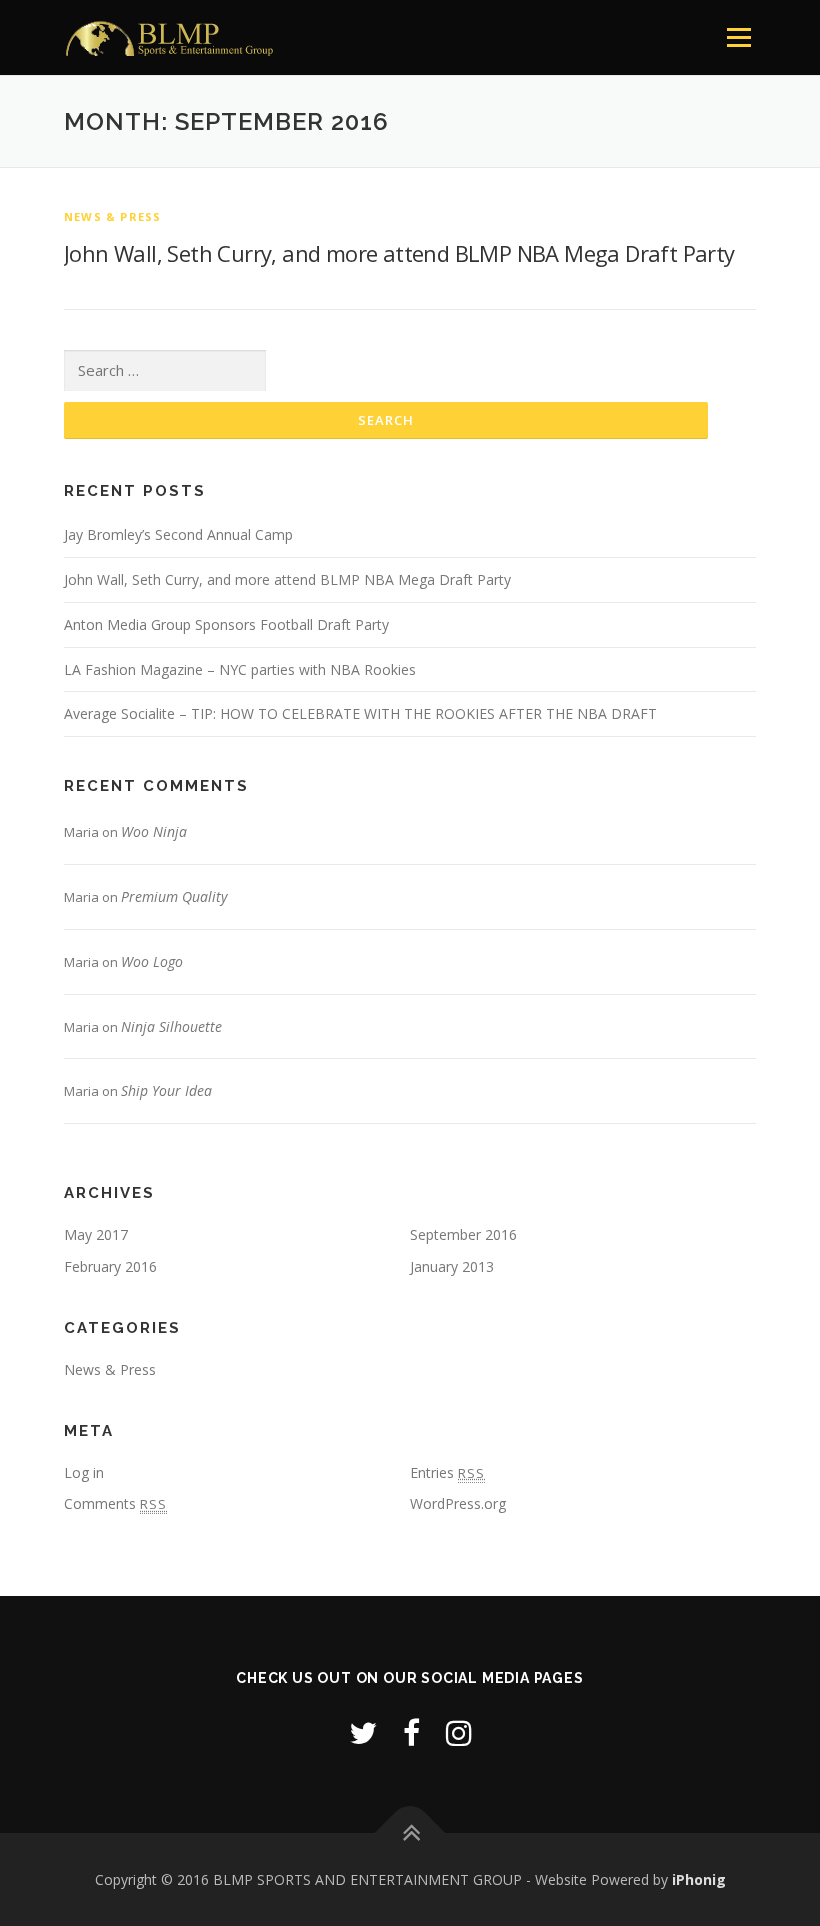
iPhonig (699, 1879)
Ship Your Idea (166, 1090)
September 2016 (463, 1234)
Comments (115, 1503)
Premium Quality (174, 896)
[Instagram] (459, 1732)
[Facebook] (411, 1732)
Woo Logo (152, 961)
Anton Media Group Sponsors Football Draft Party (226, 624)
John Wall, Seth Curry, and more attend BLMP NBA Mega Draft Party (399, 253)
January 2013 (452, 1266)
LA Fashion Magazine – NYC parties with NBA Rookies (240, 669)
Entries (447, 1472)
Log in (84, 1472)
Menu (738, 37)
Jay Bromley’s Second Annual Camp (178, 534)
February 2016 (110, 1266)
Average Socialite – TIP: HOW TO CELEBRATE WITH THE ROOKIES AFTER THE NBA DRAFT (360, 713)
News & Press (112, 216)
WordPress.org (458, 1503)
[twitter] (363, 1732)
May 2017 (96, 1234)
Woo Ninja (154, 831)
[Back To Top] (410, 1832)
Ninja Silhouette (171, 1026)
